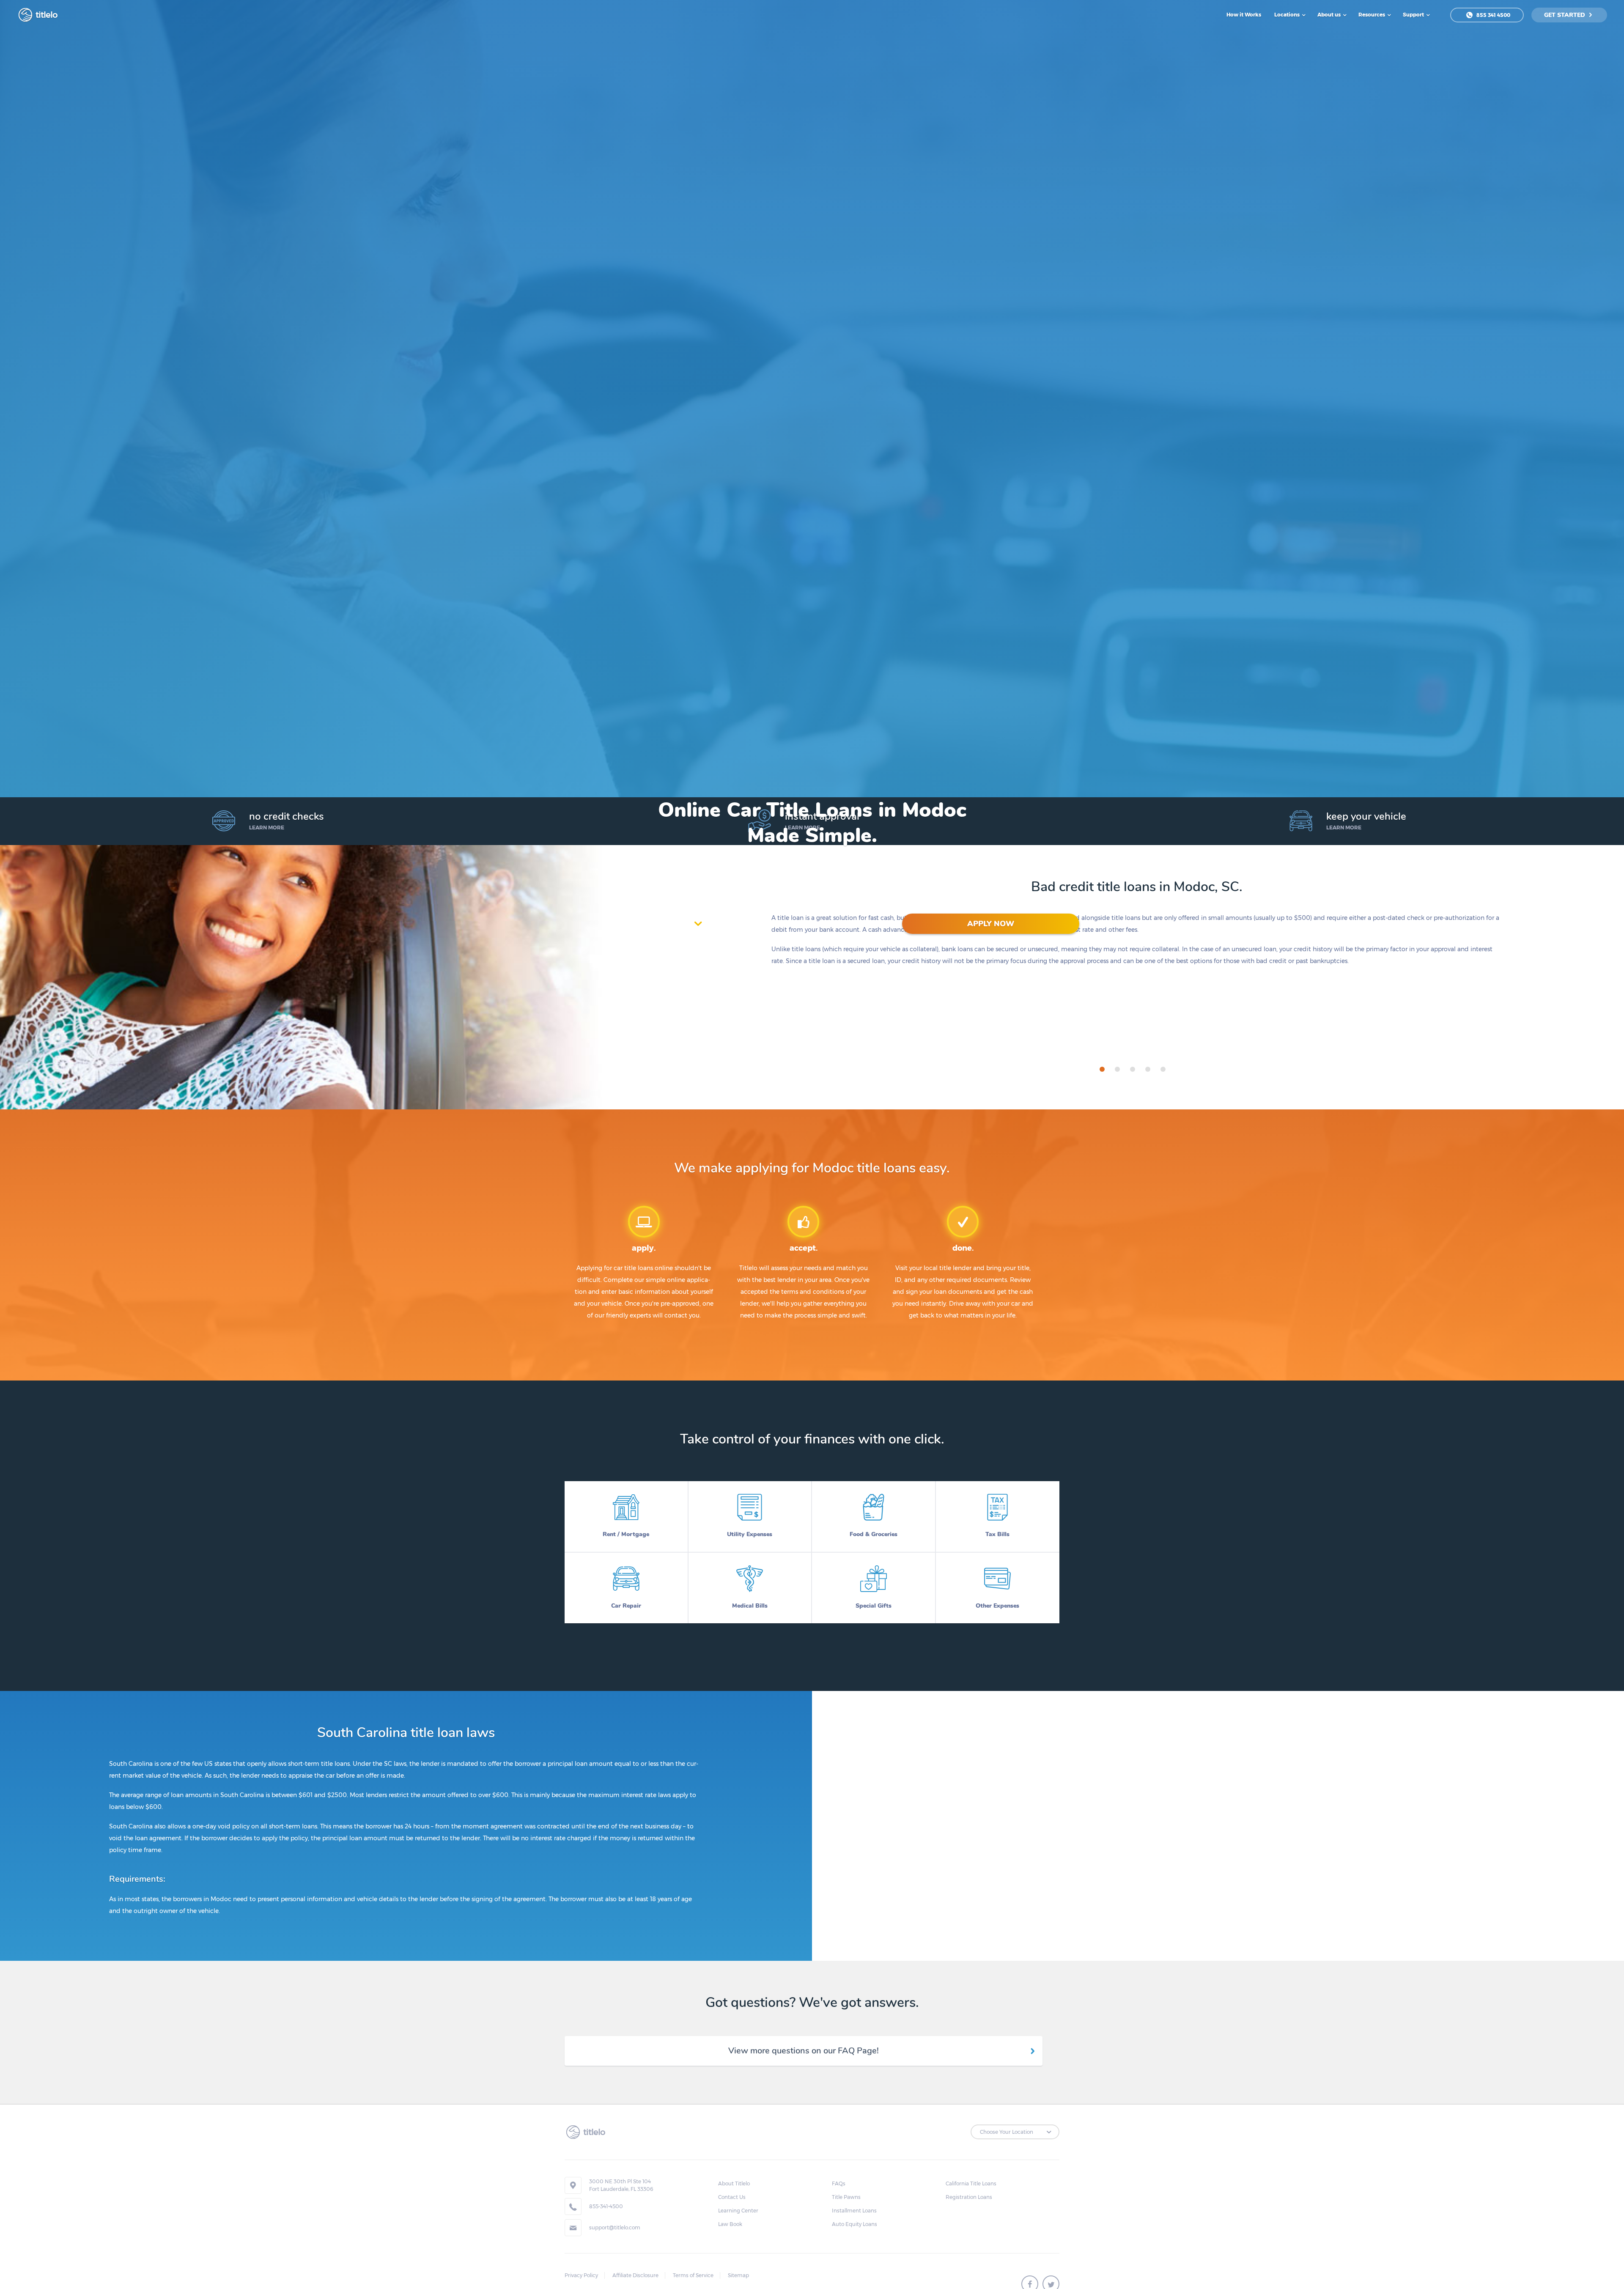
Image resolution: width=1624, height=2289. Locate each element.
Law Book (730, 2224)
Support (1414, 15)
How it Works (1244, 15)
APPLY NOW (991, 924)
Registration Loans (969, 2197)
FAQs (839, 2183)
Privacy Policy (581, 2275)
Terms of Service (693, 2275)
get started (1565, 15)
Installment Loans (854, 2211)
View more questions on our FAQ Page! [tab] (804, 2051)
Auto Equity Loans (855, 2224)
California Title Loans (971, 2183)
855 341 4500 (1493, 15)
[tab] (1102, 1069)
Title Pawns (846, 2197)
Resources (1372, 15)
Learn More (267, 827)
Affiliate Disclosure (635, 2275)
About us (1330, 15)
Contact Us (732, 2197)
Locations (1288, 15)
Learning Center (738, 2211)
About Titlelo (734, 2183)
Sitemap (738, 2275)
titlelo (46, 15)
